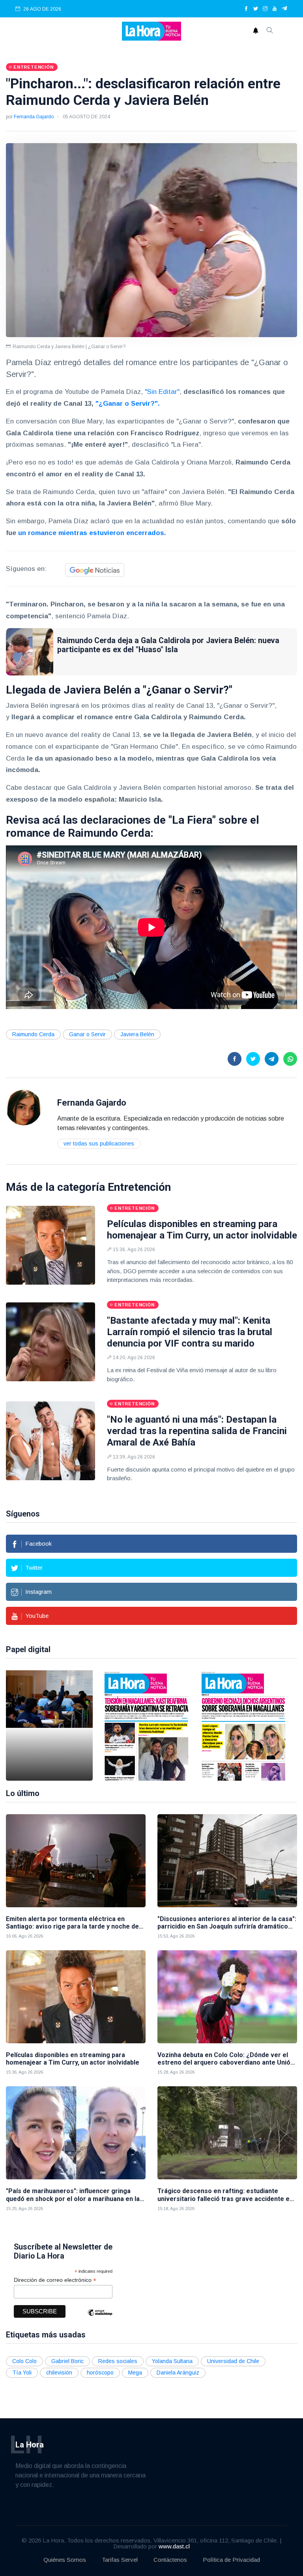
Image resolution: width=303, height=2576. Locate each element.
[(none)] (24, 1107)
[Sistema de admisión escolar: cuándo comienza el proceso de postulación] (49, 1725)
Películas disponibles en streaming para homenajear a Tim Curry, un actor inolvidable (202, 1230)
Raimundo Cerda (33, 1034)
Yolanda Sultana (172, 2361)
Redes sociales (118, 2361)
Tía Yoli (22, 2373)
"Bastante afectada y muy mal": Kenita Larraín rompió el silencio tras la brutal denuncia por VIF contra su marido (190, 1332)
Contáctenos (170, 2560)
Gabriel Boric (67, 2361)
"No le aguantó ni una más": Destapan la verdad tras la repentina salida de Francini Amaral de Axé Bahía (197, 1431)
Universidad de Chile (233, 2361)
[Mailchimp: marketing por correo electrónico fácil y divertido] (100, 2318)
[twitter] (256, 9)
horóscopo (100, 2373)
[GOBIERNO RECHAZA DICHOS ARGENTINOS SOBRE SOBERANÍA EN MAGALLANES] (243, 1725)
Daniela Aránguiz (178, 2373)
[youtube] (275, 9)
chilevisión (59, 2373)
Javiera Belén (137, 1034)
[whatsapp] (290, 1059)
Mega (135, 2373)
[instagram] (265, 9)
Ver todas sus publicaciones (99, 1143)
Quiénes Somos (65, 2560)
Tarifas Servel (120, 2560)
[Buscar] (270, 31)
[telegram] (285, 9)
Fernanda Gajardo (34, 117)
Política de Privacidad (231, 2560)
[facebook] (246, 9)
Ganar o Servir (87, 1034)
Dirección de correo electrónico (55, 2280)
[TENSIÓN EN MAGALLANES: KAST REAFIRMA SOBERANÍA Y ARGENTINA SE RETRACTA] (146, 1725)
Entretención (139, 1187)
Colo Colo (24, 2361)
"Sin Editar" (162, 392)
